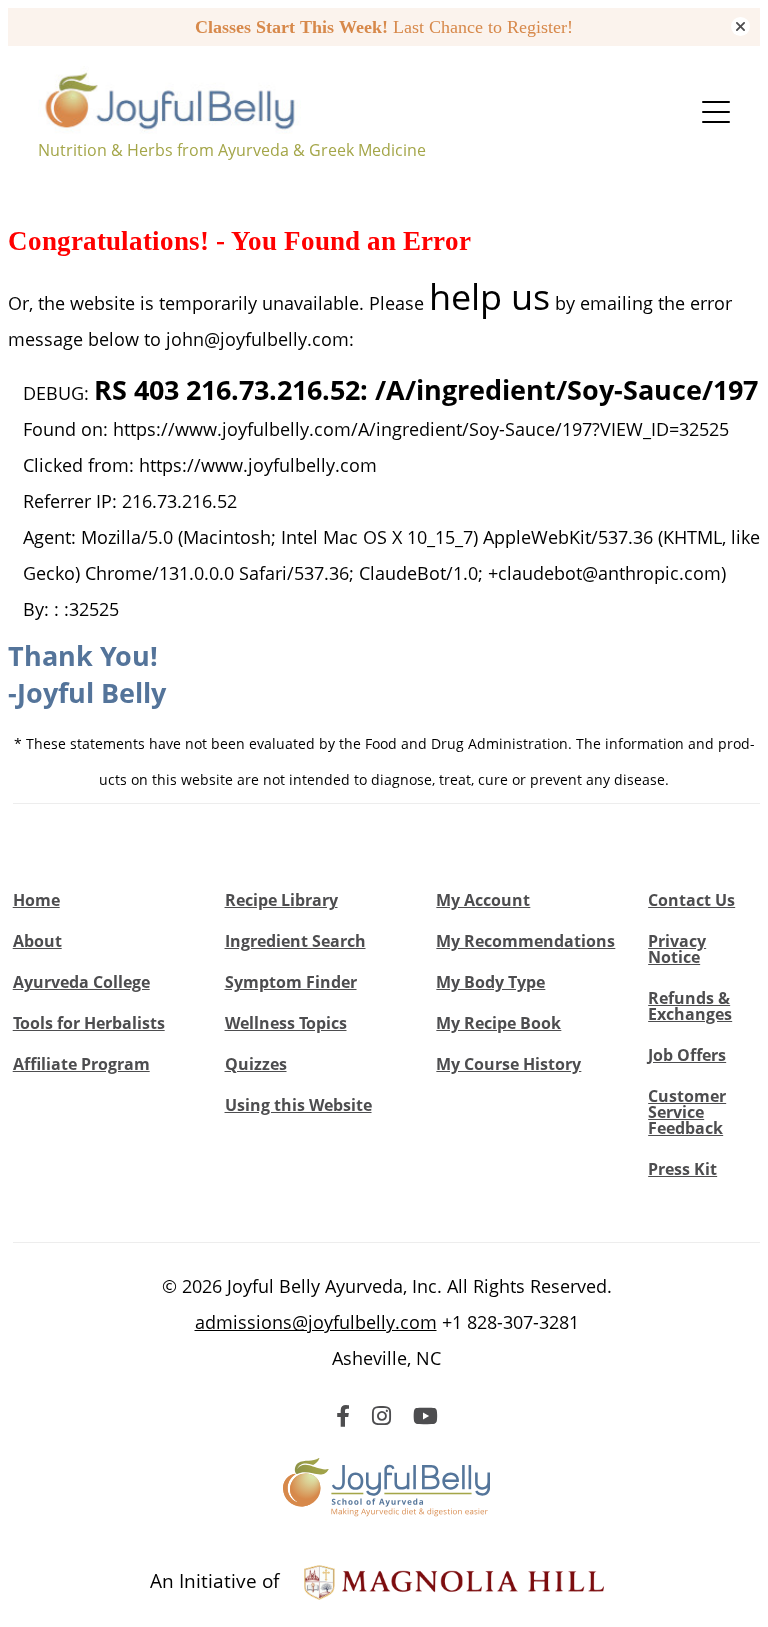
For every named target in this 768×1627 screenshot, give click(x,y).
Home (36, 900)
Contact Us (691, 900)
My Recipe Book (498, 1023)
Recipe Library (281, 900)
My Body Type (490, 982)
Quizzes (256, 1064)
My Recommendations (525, 941)
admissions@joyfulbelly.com (316, 1322)
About (37, 941)
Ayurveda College (81, 982)
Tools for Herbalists (89, 1023)
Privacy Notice (677, 949)
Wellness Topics (286, 1023)
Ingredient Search (295, 941)
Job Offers (687, 1055)
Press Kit (682, 1169)
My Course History (508, 1064)
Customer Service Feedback (687, 1112)
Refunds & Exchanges (690, 1006)
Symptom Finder (291, 982)
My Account (483, 900)
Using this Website (298, 1105)
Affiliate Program (81, 1064)
